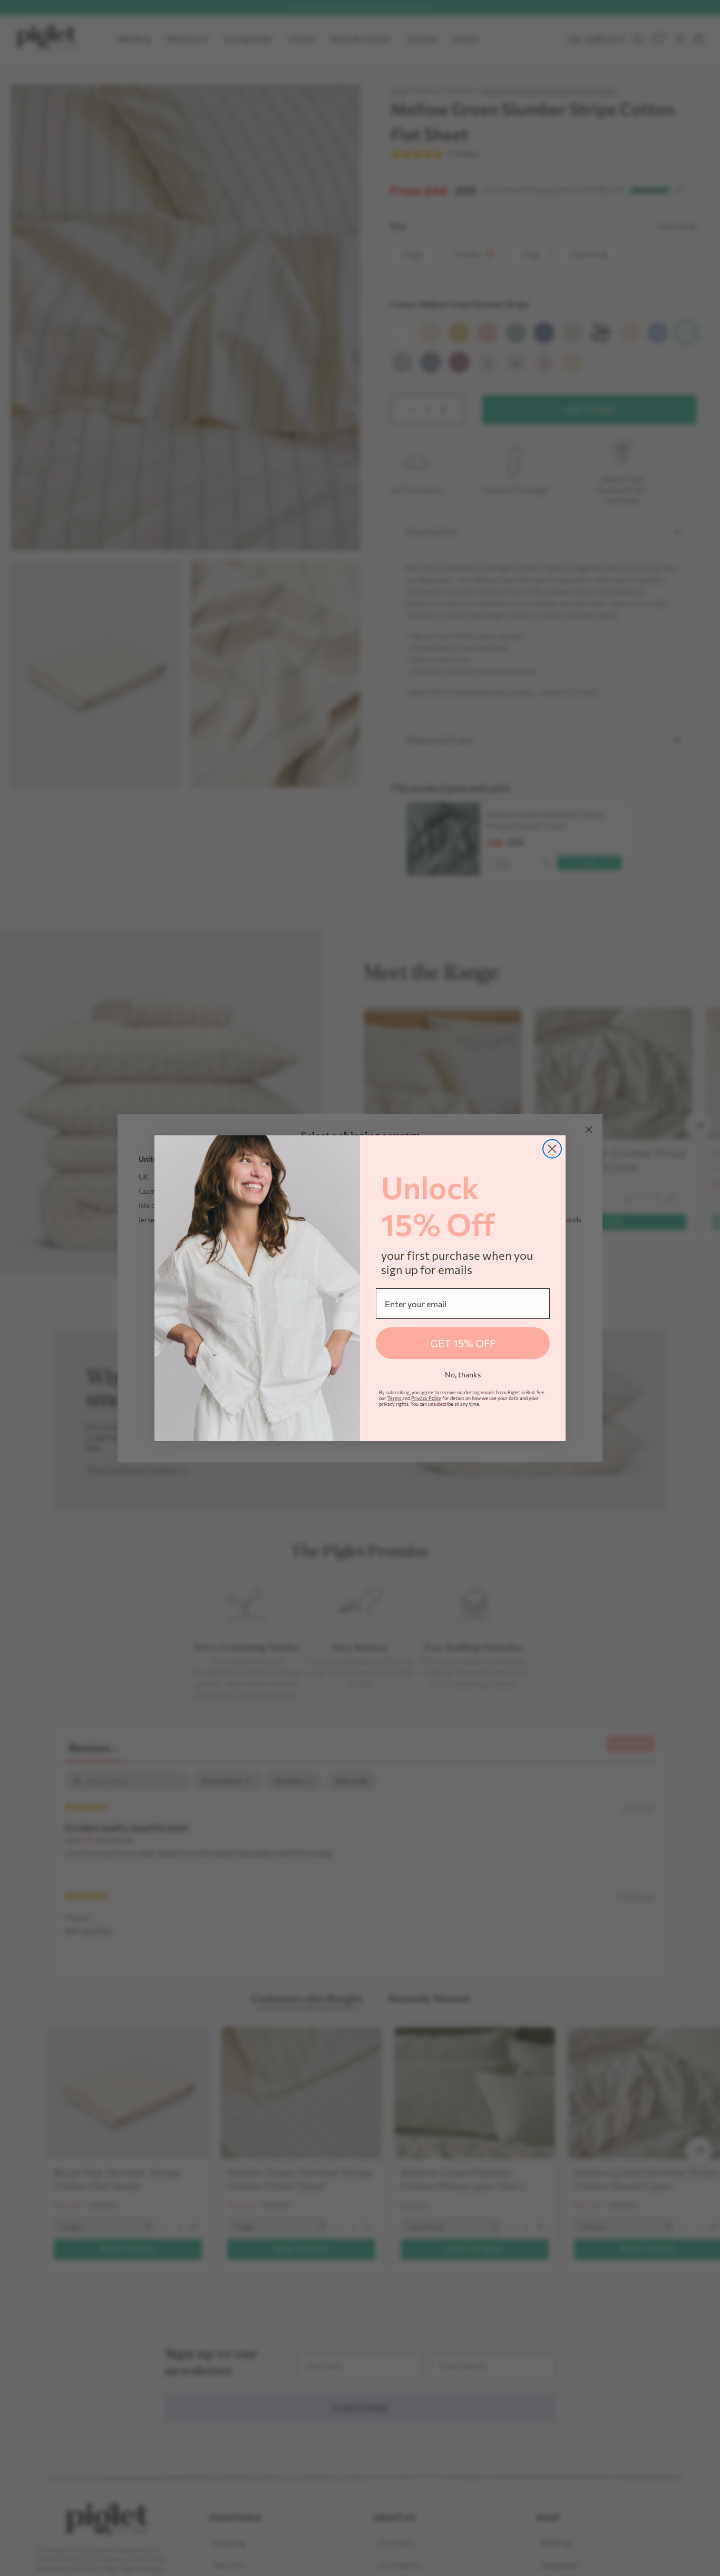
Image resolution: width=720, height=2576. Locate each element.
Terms (395, 1398)
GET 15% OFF (463, 1343)
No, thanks (463, 1374)
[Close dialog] (552, 1149)
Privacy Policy (426, 1398)
